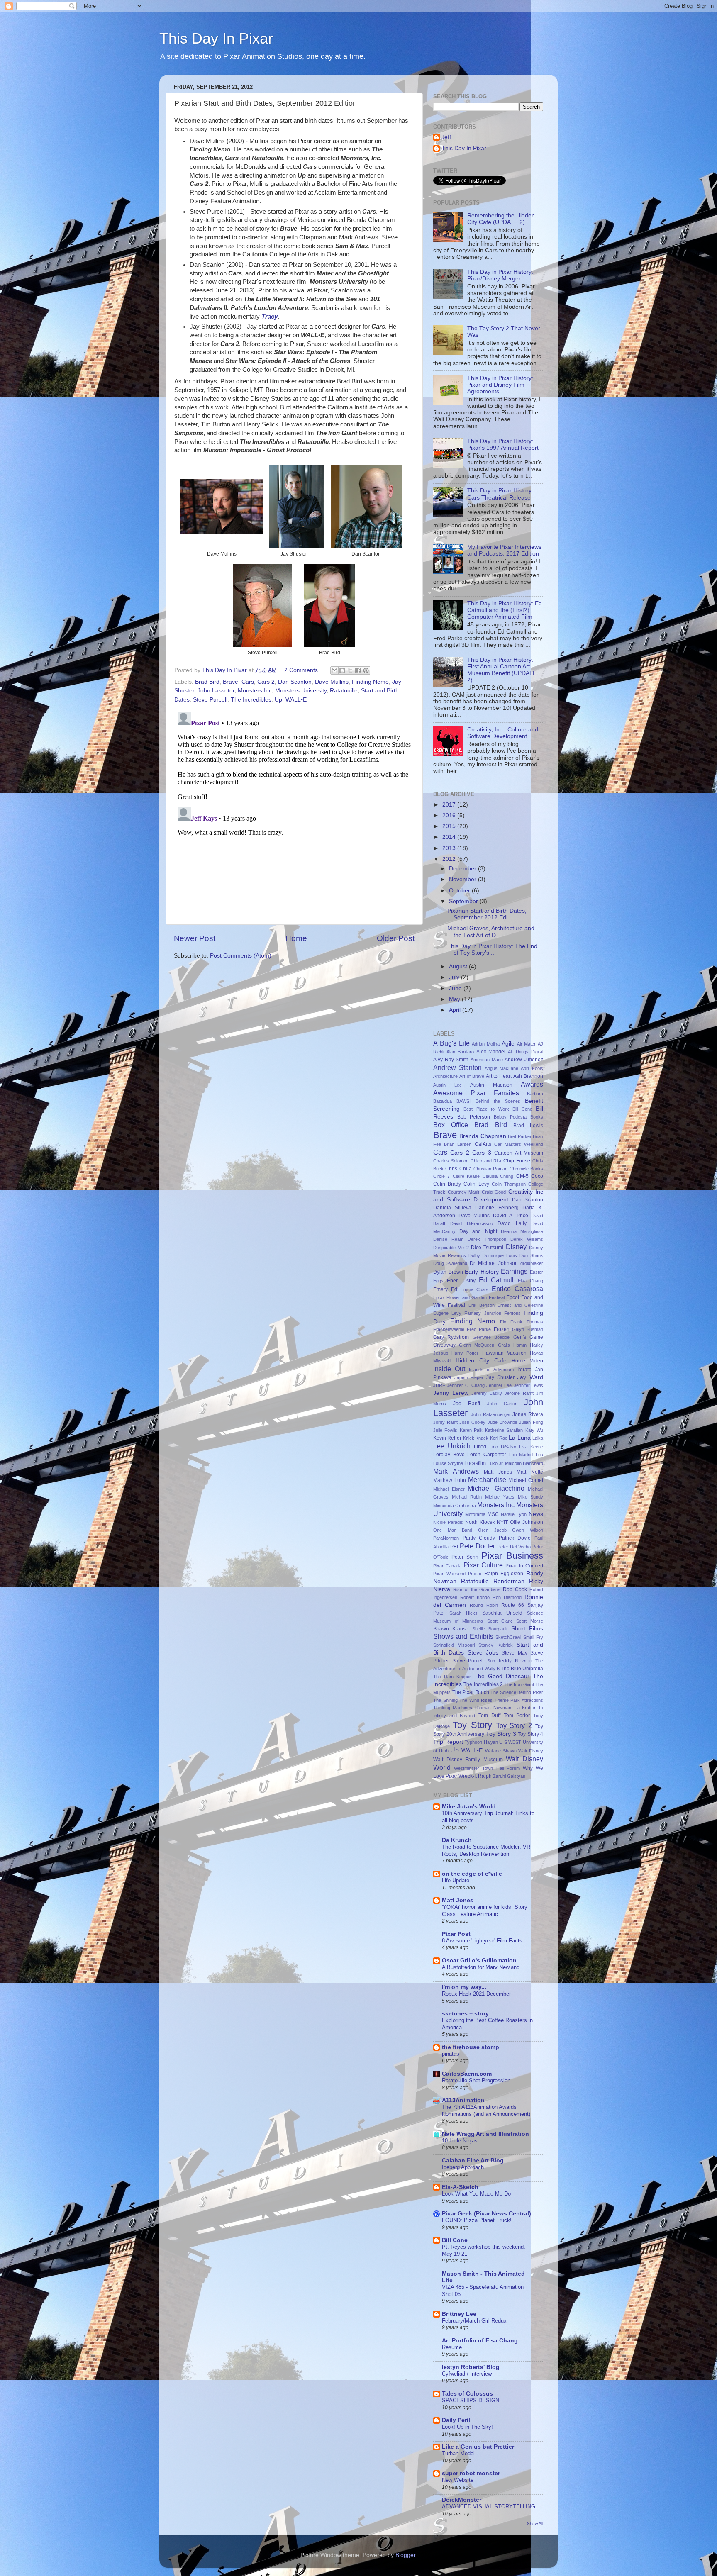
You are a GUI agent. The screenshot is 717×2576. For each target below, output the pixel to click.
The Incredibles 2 (483, 1684)
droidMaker (532, 1263)
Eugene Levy (447, 1313)
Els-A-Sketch (460, 2187)
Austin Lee (448, 1085)
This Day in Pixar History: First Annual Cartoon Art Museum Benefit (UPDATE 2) (502, 670)
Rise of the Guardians (477, 1589)
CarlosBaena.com (467, 2074)
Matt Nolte (530, 1472)
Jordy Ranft (445, 1422)
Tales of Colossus (467, 2394)
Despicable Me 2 (451, 1248)
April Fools (532, 1068)
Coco (537, 1176)
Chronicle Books (526, 1169)
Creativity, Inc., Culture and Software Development (503, 733)
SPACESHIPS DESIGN (471, 2400)
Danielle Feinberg (497, 1208)
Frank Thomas (527, 1322)
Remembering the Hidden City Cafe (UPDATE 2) (501, 219)
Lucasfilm (475, 1463)
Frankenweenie (449, 1329)
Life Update (456, 1880)
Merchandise (487, 1479)
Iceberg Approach (463, 2167)
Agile (508, 1044)
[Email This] (334, 670)
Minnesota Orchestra (455, 1506)
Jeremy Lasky (487, 1393)
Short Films (527, 1629)
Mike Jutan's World (469, 1807)
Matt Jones (498, 1472)
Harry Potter (465, 1353)
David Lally (512, 1223)
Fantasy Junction (483, 1313)
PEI (454, 1547)
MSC (493, 1514)
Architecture (445, 1076)
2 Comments (301, 670)
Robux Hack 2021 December (476, 1994)
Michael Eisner (449, 1489)
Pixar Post (456, 1934)
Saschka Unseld (502, 1613)
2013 (450, 848)
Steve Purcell (210, 700)
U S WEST (510, 1742)
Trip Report (448, 1742)
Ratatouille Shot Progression (476, 2080)
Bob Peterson (474, 1117)
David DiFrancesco (472, 1223)
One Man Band (453, 1530)
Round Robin (484, 1605)
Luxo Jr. (496, 1463)
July (455, 977)
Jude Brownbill (502, 1422)
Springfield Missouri (454, 1645)
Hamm (520, 1345)
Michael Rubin (467, 1497)
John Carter (502, 1404)
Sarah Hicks (463, 1613)
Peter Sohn (465, 1557)
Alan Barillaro (460, 1052)
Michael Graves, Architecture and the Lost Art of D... (491, 932)
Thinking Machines (453, 1708)
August (459, 966)
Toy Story (472, 1725)
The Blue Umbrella (522, 1669)
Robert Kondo (475, 1597)
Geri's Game (528, 1337)
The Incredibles (251, 700)
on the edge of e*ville (472, 1874)
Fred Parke (479, 1329)
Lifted (480, 1447)
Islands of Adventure (491, 1370)
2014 (450, 837)
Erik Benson (482, 1305)
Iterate (524, 1370)
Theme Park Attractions (519, 1700)
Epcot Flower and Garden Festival (469, 1297)
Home (296, 938)
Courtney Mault (464, 1192)
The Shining (445, 1700)
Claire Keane (466, 1176)
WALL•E (296, 700)
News (536, 1514)
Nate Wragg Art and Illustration (485, 2134)
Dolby (474, 1255)
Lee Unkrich (452, 1446)
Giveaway (444, 1345)
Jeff (446, 137)
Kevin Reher (447, 1438)
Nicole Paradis (448, 1522)
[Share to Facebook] (358, 670)
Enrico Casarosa (517, 1289)
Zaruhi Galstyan (509, 1776)
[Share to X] (350, 670)
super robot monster (471, 2473)
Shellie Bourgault (490, 1629)
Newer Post (195, 938)
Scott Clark (500, 1621)
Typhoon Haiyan (481, 1742)
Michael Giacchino (496, 1488)
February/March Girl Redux (474, 2321)
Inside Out (449, 1369)
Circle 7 (441, 1176)
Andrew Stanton (457, 1067)
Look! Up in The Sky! (467, 2427)
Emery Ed (445, 1289)
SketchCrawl (508, 1637)
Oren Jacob (492, 1530)
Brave (230, 682)
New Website (458, 2480)
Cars (248, 682)
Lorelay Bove (449, 1455)
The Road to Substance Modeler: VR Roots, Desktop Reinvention (486, 1850)
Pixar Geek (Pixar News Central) (487, 2214)
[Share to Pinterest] (366, 670)
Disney (516, 1247)
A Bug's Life (451, 1043)
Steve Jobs (483, 1653)
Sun (491, 1661)
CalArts (483, 1144)
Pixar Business (512, 1556)
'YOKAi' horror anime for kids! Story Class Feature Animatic (485, 1911)
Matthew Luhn (450, 1480)
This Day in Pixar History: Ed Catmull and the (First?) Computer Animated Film (505, 610)
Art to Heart (499, 1076)
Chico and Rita (486, 1161)
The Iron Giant (519, 1684)
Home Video (527, 1361)
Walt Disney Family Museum (468, 1760)
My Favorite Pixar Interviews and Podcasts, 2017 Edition (504, 550)
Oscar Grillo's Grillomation (479, 1961)
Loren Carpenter (487, 1455)
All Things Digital (526, 1052)
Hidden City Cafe (481, 1361)
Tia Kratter (525, 1708)
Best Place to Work (486, 1109)
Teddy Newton (515, 1661)
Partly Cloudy (479, 1538)
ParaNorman (446, 1538)
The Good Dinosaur (502, 1676)
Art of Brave (472, 1076)
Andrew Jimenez (524, 1060)
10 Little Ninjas (460, 2141)
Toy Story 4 (530, 1734)
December (463, 869)
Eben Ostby (461, 1281)
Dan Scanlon (295, 682)
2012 (450, 859)
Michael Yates (500, 1497)
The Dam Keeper (452, 1677)
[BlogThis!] (342, 670)
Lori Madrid (521, 1455)
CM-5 (522, 1176)
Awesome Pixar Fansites (476, 1093)
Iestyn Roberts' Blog (471, 2367)
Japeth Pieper (469, 1377)
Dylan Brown (448, 1272)
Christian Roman (490, 1169)
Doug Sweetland (450, 1263)
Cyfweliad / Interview (467, 2374)
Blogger (405, 2555)
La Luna (519, 1438)
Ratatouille (344, 691)
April (456, 1010)
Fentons (512, 1313)
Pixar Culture (483, 1565)
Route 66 (513, 1605)
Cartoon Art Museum (519, 1153)
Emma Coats (475, 1289)
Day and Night (478, 1231)
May (455, 999)
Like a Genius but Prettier (478, 2447)
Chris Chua (458, 1169)
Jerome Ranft (519, 1393)
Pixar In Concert (524, 1566)
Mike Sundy (531, 1497)
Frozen (502, 1329)
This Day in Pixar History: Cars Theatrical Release (500, 494)
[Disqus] (294, 812)
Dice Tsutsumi (487, 1248)
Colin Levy (476, 1184)
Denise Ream (448, 1239)
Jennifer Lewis (528, 1385)
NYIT (502, 1522)
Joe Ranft (467, 1404)
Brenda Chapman (483, 1136)
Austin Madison (491, 1085)
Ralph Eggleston (504, 1574)
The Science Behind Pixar (517, 1692)
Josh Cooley (472, 1422)
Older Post (396, 938)
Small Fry (533, 1637)
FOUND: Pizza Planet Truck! (477, 2220)
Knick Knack (476, 1438)
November (463, 879)
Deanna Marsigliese (522, 1231)
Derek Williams (527, 1239)
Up (278, 700)
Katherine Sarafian (504, 1430)
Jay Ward (530, 1377)
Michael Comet (526, 1480)
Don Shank (531, 1255)
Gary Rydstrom (451, 1337)
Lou (539, 1455)
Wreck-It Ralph (475, 1776)
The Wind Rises (476, 1700)
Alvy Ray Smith (451, 1060)
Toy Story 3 (501, 1734)
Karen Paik (471, 1430)
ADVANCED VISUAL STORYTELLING (489, 2507)
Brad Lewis (528, 1126)
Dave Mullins (332, 682)
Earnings (514, 1271)
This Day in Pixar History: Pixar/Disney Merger (500, 275)
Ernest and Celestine (520, 1305)
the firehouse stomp (471, 2047)
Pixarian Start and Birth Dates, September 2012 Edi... (487, 914)
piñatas (451, 2054)
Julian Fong (531, 1422)
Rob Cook (515, 1589)
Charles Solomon (451, 1161)
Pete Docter (477, 1546)
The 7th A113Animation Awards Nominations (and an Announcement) (486, 2111)
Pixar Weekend (449, 1574)
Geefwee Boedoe (491, 1337)
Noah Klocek (480, 1522)
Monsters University (301, 691)
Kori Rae (499, 1438)
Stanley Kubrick (495, 1645)
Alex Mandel (491, 1052)
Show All (535, 2524)
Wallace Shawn (501, 1751)
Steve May (514, 1653)
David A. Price (511, 1216)
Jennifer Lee (499, 1385)
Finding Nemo (370, 682)
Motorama (475, 1514)
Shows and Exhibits (463, 1636)
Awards (532, 1084)
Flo (503, 1322)
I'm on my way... (464, 1987)
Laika (538, 1438)
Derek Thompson (487, 1239)
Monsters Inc (255, 691)
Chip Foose (517, 1161)
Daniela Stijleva (452, 1208)
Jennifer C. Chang (466, 1385)
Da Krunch (457, 1840)
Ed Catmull (496, 1280)
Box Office (451, 1125)
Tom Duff (489, 1716)
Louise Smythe (448, 1463)
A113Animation (463, 2100)
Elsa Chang (530, 1281)
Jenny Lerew (451, 1393)
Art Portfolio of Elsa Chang (480, 2341)
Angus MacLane (502, 1068)
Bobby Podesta (510, 1117)
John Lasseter (216, 691)
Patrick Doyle (515, 1538)
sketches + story (465, 2014)
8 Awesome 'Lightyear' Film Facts (482, 1941)
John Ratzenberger (491, 1414)
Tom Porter (517, 1716)
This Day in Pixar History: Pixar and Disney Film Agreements (500, 385)
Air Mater (527, 1044)
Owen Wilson (528, 1530)
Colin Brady (447, 1184)
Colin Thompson (509, 1184)
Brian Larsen (458, 1144)
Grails (504, 1345)
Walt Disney (531, 1751)
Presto (475, 1574)
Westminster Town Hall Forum (487, 1768)
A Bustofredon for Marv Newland (481, 1967)
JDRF (439, 1385)
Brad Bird (207, 682)
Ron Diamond (507, 1597)
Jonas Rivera (528, 1414)
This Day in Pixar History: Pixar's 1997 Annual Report (503, 445)
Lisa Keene (531, 1447)
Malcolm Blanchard (524, 1463)
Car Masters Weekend (519, 1144)
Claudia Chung (498, 1176)
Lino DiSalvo (503, 1447)
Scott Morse (530, 1621)
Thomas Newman (493, 1708)
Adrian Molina (486, 1044)
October (460, 891)
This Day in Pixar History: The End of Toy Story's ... (492, 949)
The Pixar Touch (471, 1692)
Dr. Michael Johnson (494, 1263)
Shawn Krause (451, 1629)
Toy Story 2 (514, 1725)
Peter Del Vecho (514, 1547)
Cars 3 (482, 1153)
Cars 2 (266, 682)
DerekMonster (462, 2500)
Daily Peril (456, 2420)
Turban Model (458, 2453)
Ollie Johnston (527, 1522)
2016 (450, 815)
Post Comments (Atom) (241, 956)
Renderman (509, 1581)
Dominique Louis (500, 1255)
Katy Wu (534, 1430)
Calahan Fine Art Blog (473, 2160)
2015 (450, 826)
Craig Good (494, 1192)
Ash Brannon (528, 1076)
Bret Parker (519, 1136)
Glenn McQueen (477, 1345)
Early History (482, 1272)
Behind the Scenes (498, 1101)
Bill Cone (522, 1109)
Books (537, 1117)
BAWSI (463, 1101)
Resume (452, 2347)
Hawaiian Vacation (504, 1353)
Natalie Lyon (514, 1514)
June (456, 988)
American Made (487, 1060)
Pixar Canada (447, 1566)
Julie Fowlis (445, 1430)
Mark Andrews (456, 1471)
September (464, 901)
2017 (450, 805)
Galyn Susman (528, 1329)
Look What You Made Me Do (476, 2194)
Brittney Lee (459, 2314)
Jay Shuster (500, 1377)
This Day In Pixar (216, 38)
